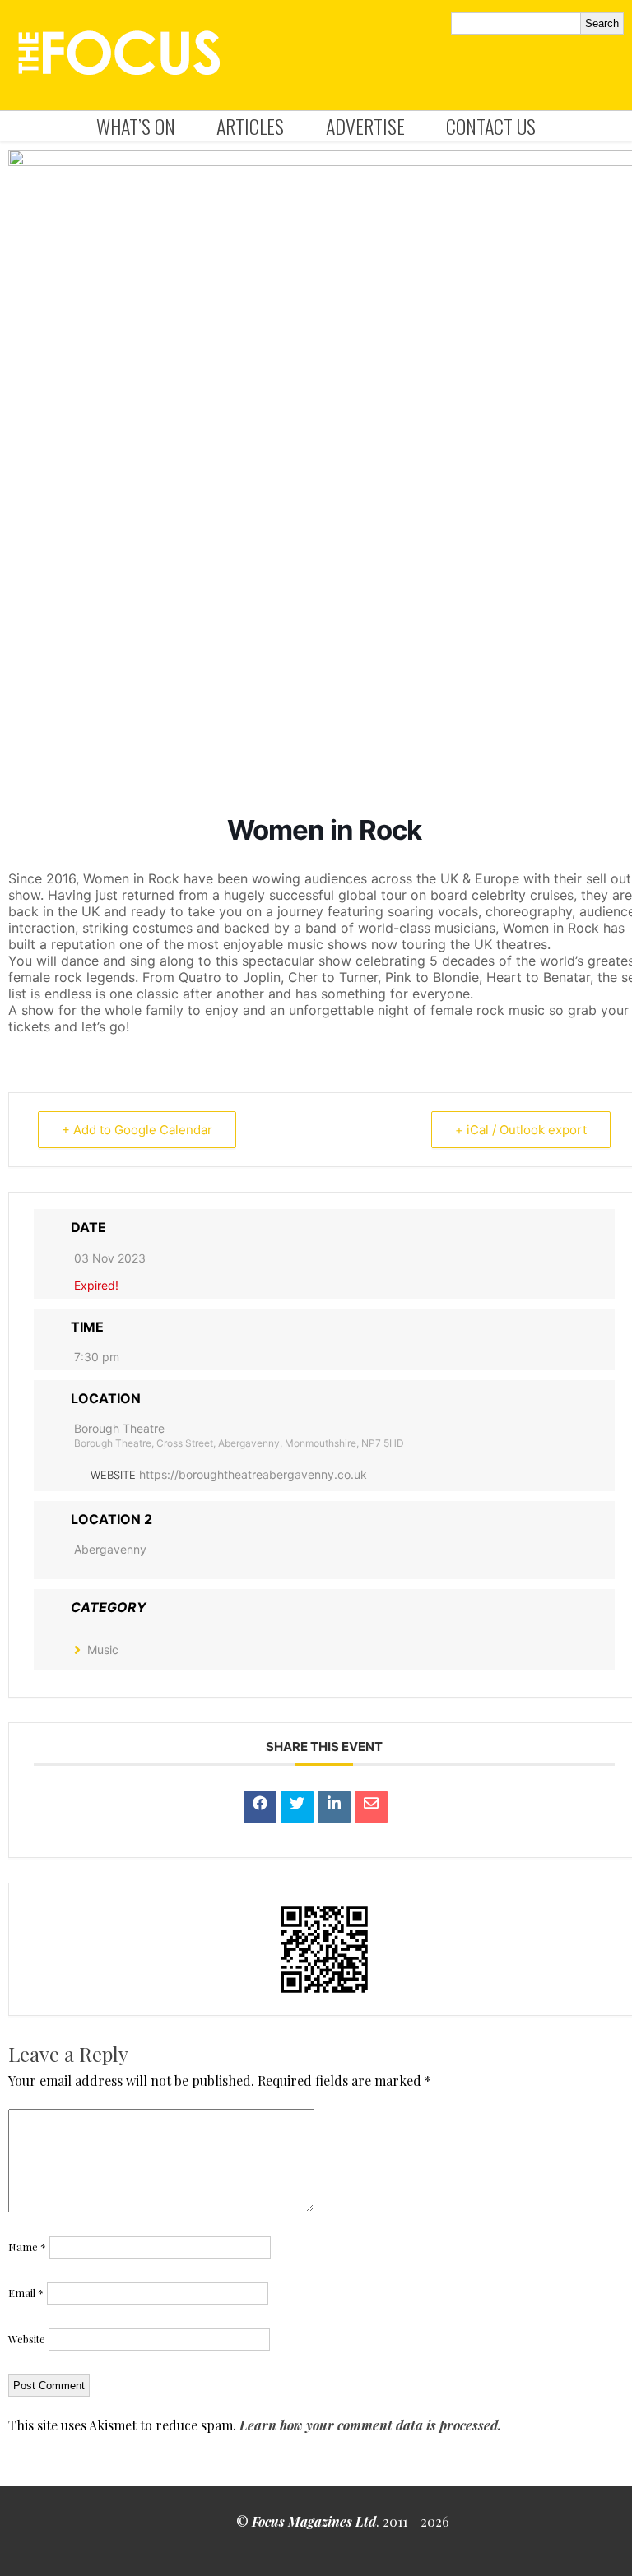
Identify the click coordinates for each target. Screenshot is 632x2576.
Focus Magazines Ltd (314, 2521)
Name (27, 2247)
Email (26, 2293)
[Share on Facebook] (260, 1807)
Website (27, 2339)
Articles (250, 126)
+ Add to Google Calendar (137, 1130)
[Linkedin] (334, 1807)
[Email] (371, 1807)
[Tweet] (297, 1807)
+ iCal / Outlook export (521, 1130)
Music (103, 1649)
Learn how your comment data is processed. (370, 2425)
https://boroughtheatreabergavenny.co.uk (253, 1474)
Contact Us (491, 126)
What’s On (136, 126)
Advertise (365, 126)
